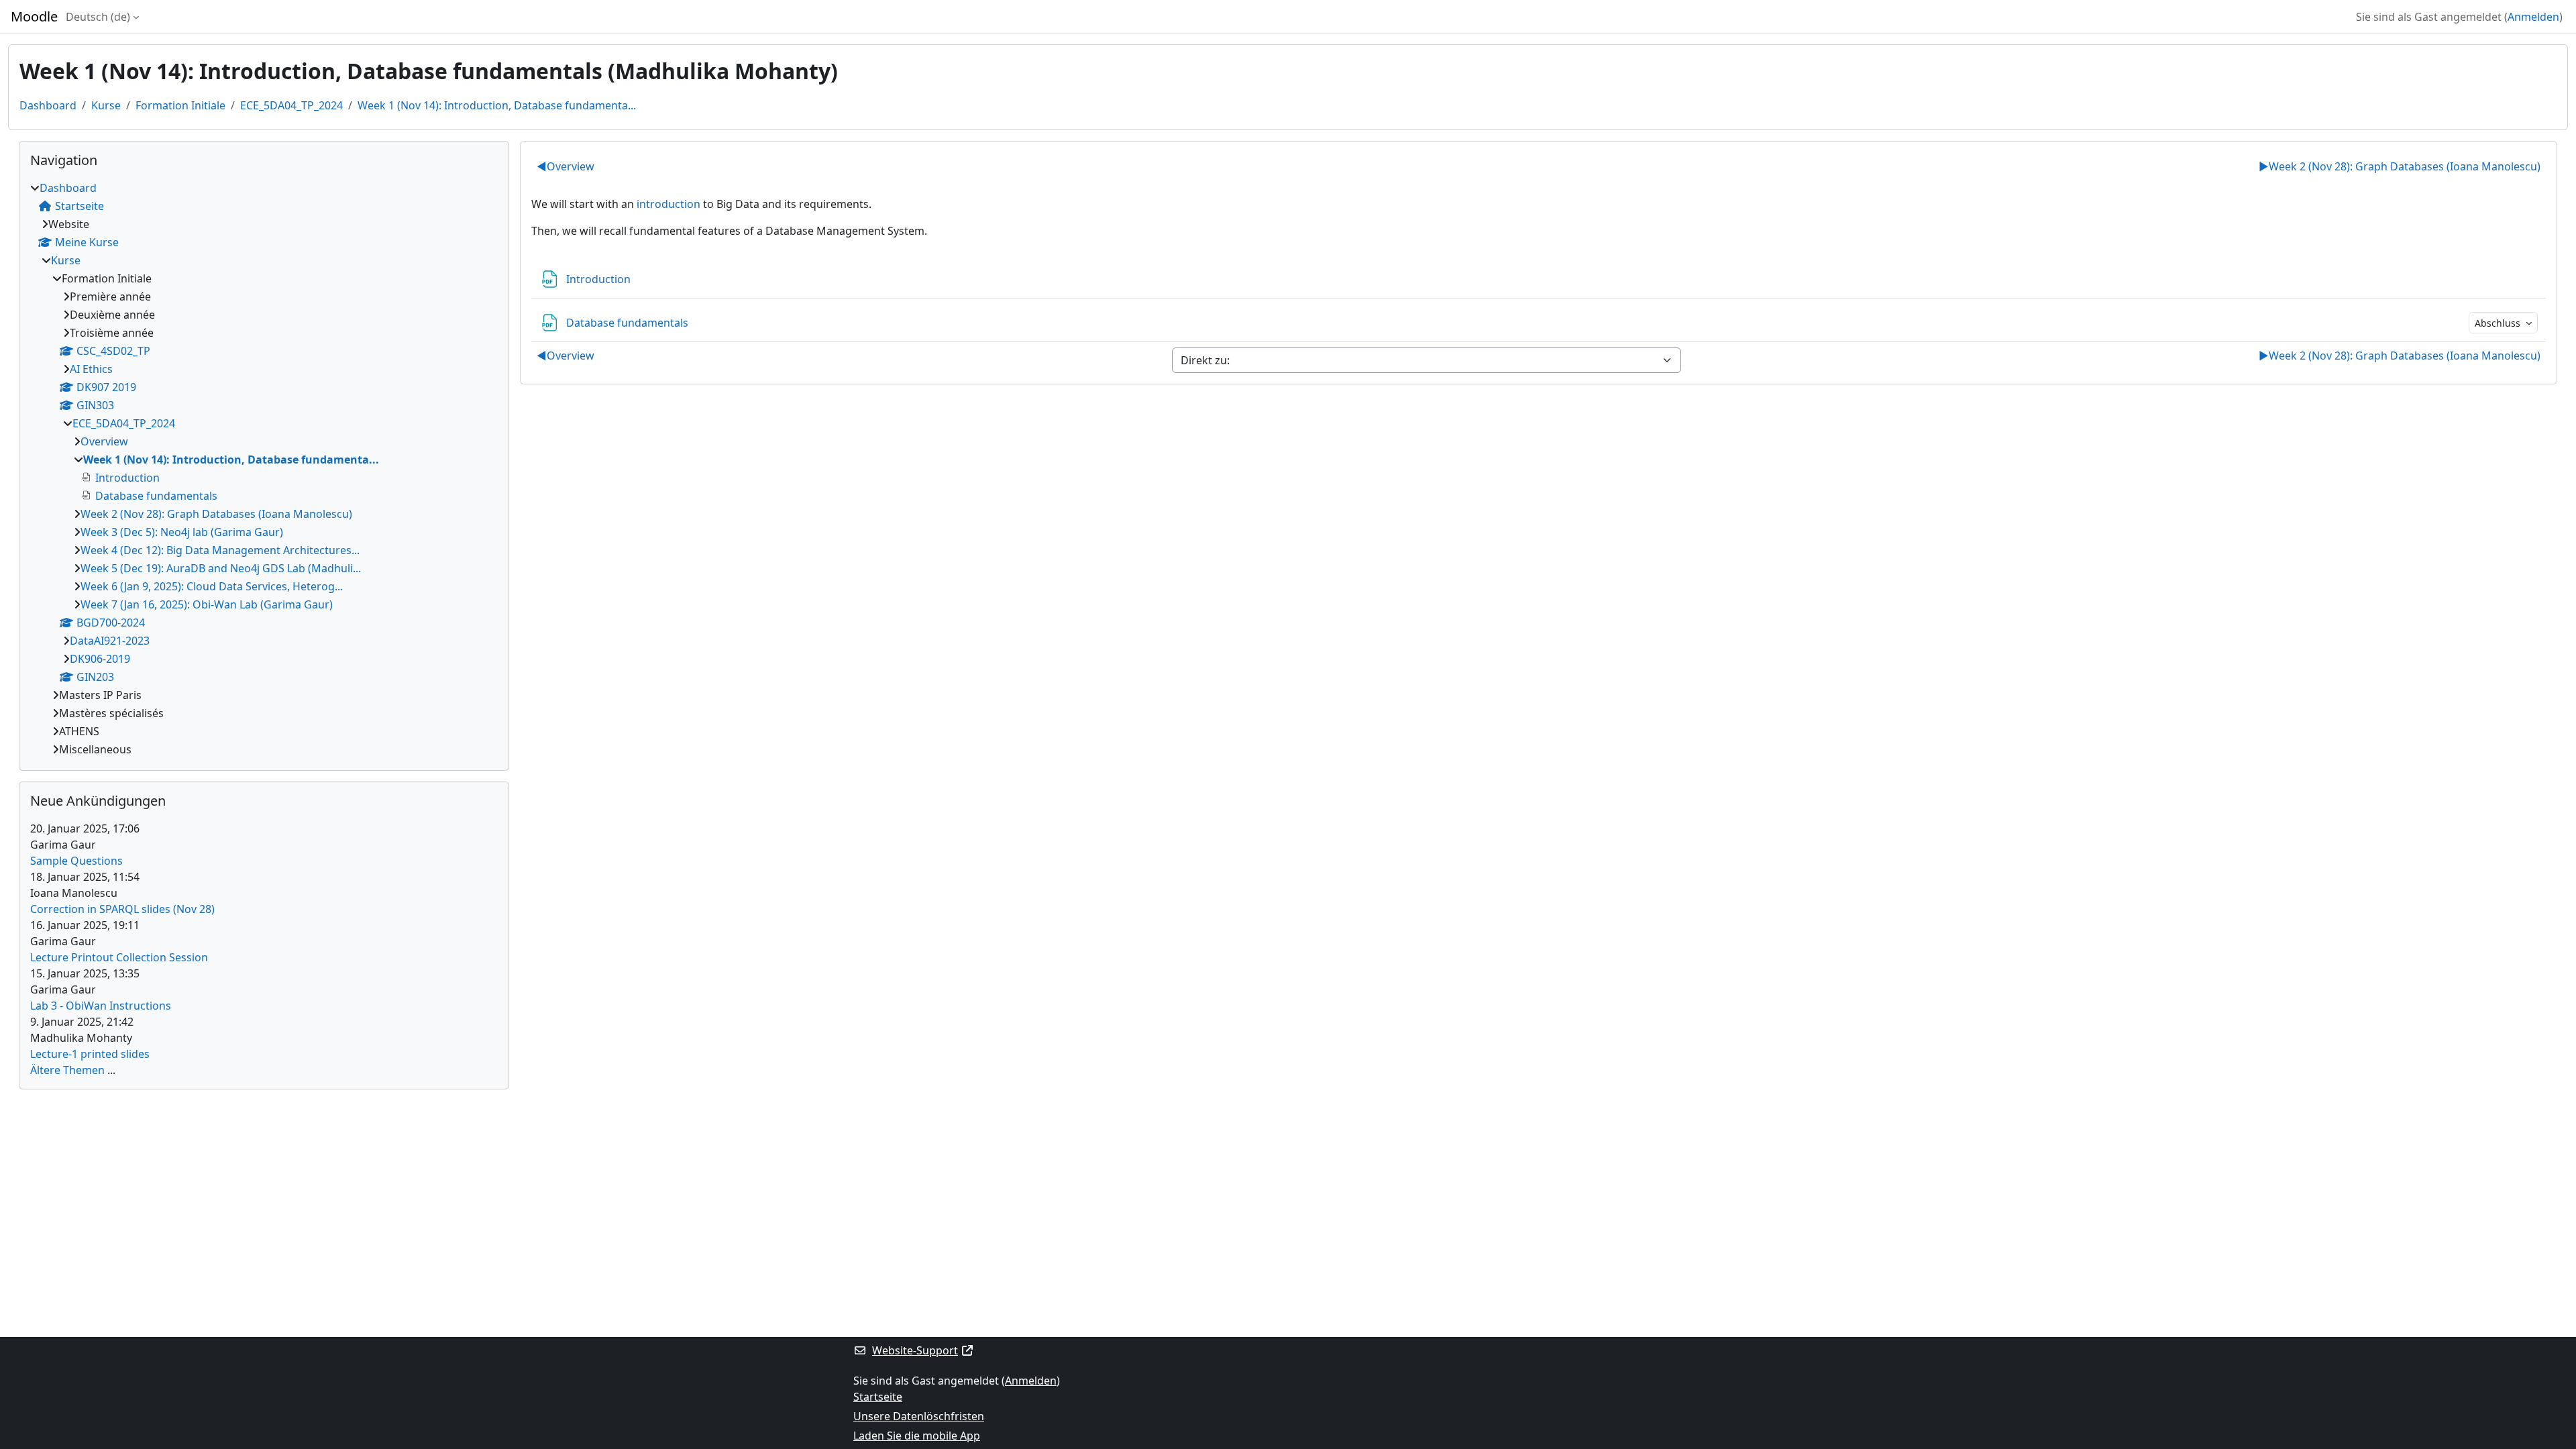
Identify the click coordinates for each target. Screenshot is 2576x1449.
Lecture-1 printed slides (90, 1054)
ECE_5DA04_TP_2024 (291, 105)
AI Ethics (91, 369)
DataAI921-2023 (110, 641)
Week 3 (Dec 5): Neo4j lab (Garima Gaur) (182, 532)
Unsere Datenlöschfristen (919, 1416)
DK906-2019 (100, 659)
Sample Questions (76, 861)
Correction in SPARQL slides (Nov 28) (122, 909)
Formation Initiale (180, 105)
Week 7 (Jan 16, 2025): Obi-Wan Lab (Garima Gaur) (207, 604)
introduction (668, 204)
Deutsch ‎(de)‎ (98, 17)
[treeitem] (264, 469)
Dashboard (48, 105)
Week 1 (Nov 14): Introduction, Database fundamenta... (497, 105)
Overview (566, 166)
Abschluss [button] (2499, 323)
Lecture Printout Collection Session (119, 957)
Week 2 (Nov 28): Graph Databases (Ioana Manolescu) (2400, 166)
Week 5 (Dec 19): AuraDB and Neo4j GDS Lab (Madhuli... (221, 568)
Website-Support (915, 1350)
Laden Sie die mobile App (917, 1436)
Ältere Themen (67, 1070)
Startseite (878, 1397)
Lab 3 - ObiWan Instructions (101, 1006)
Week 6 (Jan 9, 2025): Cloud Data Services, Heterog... (212, 586)
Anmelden (2533, 17)
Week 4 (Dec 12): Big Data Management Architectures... (220, 550)
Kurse (106, 105)
